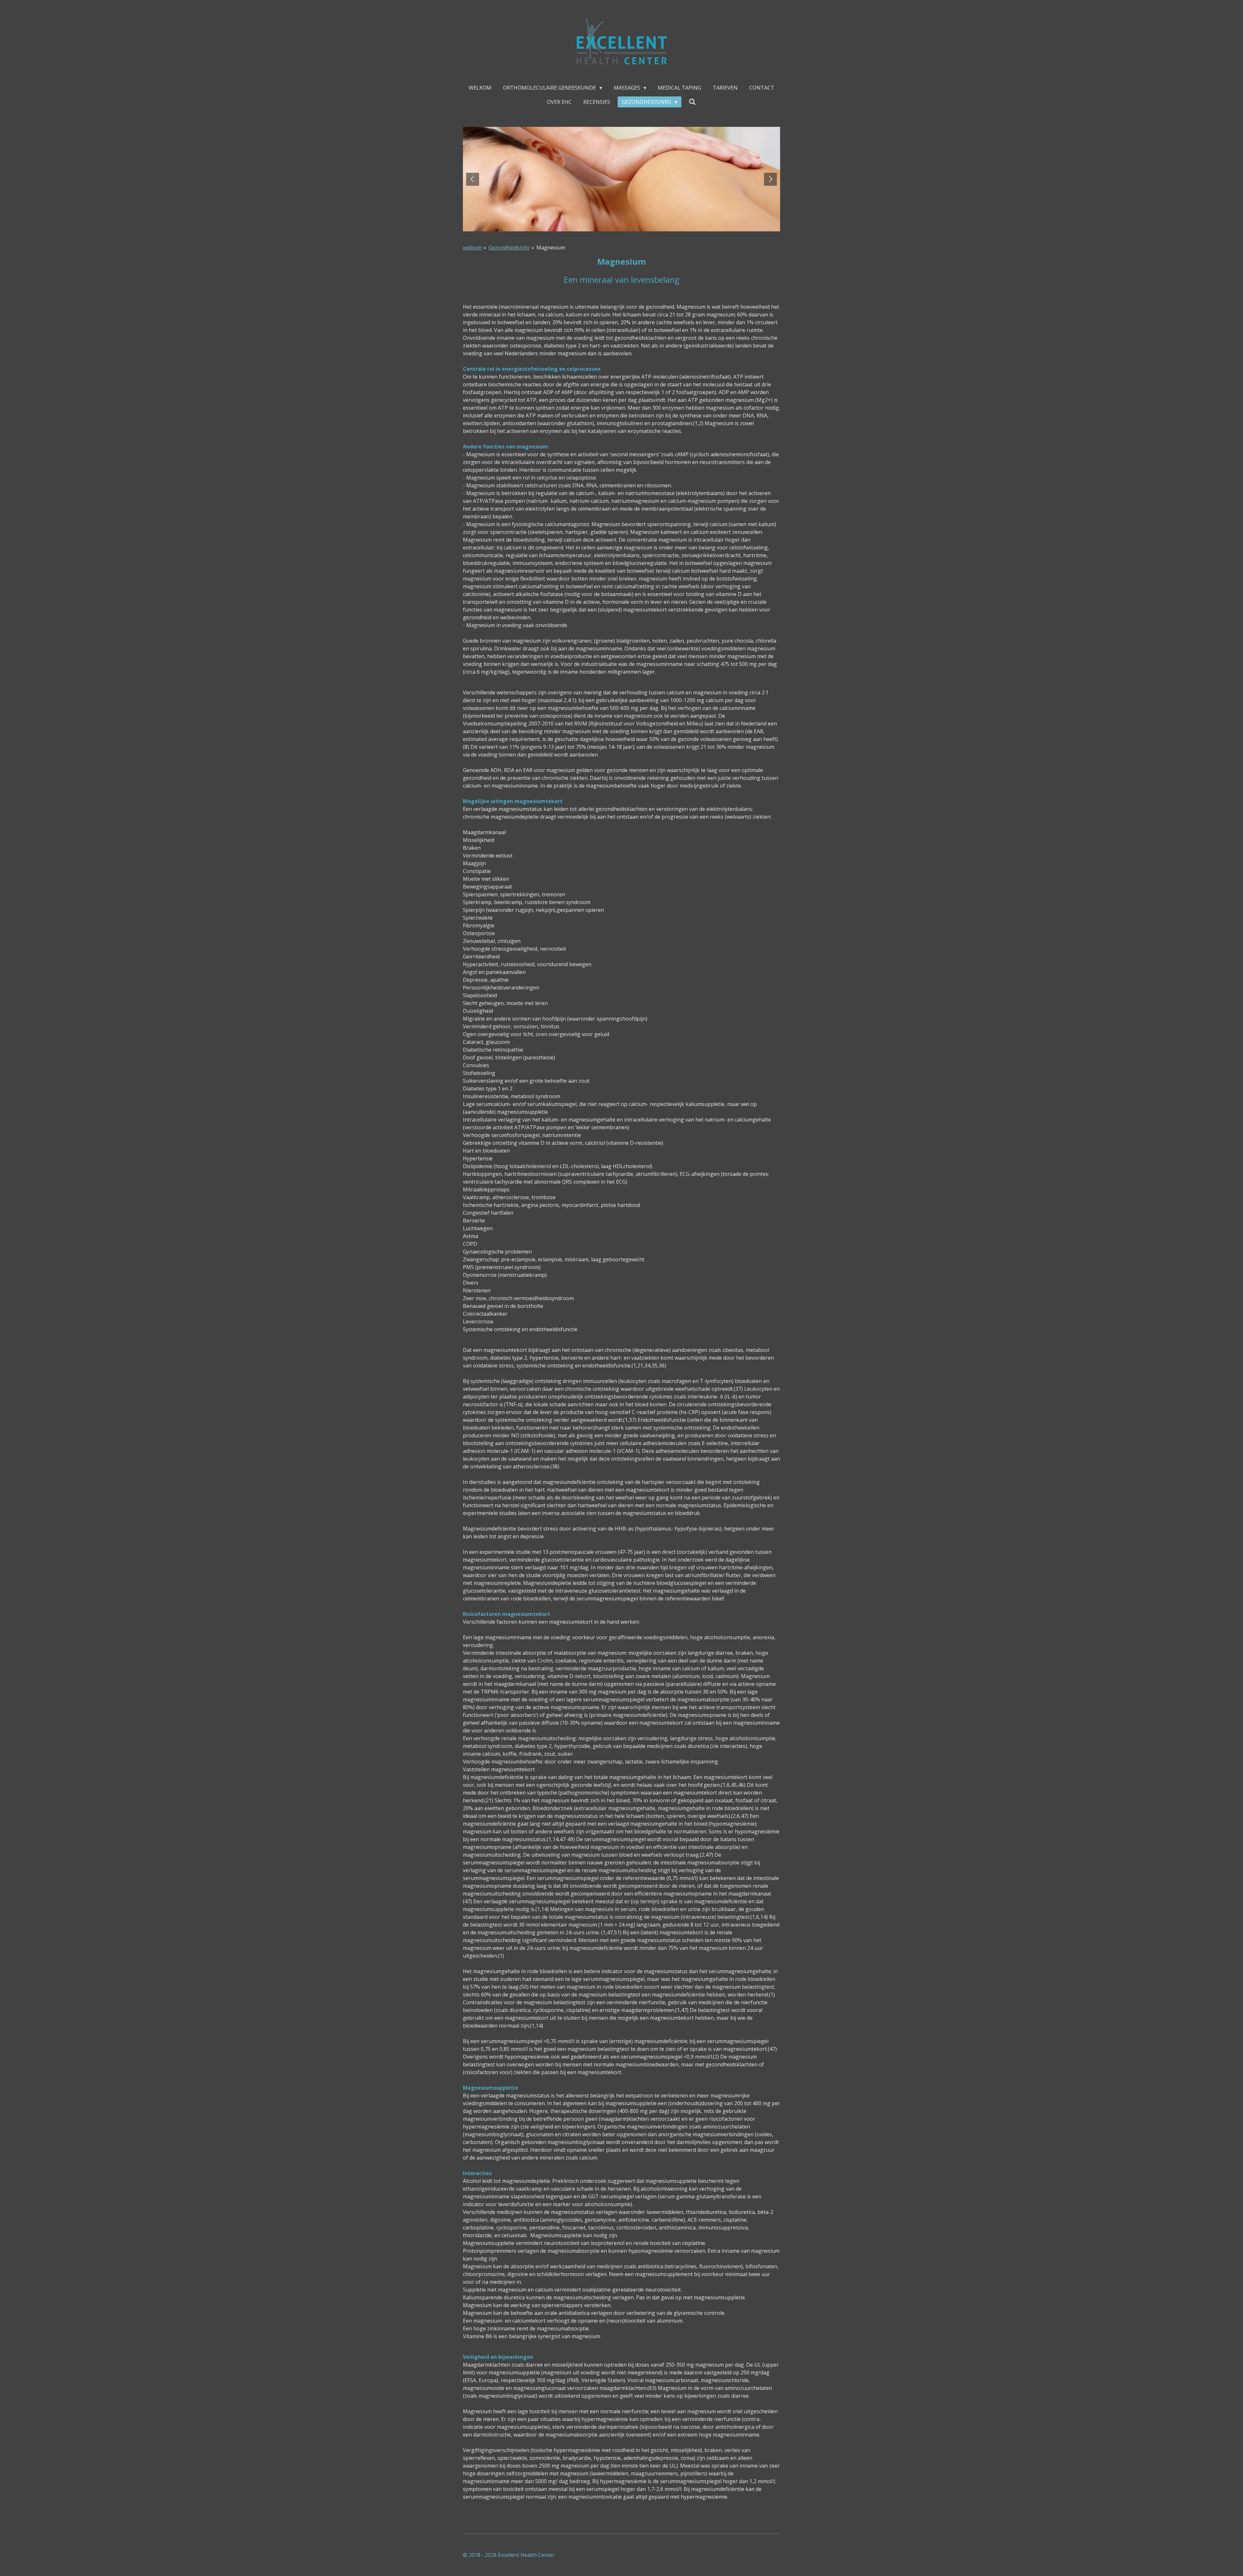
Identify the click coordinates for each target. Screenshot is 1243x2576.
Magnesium (551, 248)
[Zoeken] (692, 102)
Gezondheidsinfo (509, 248)
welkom (472, 248)
